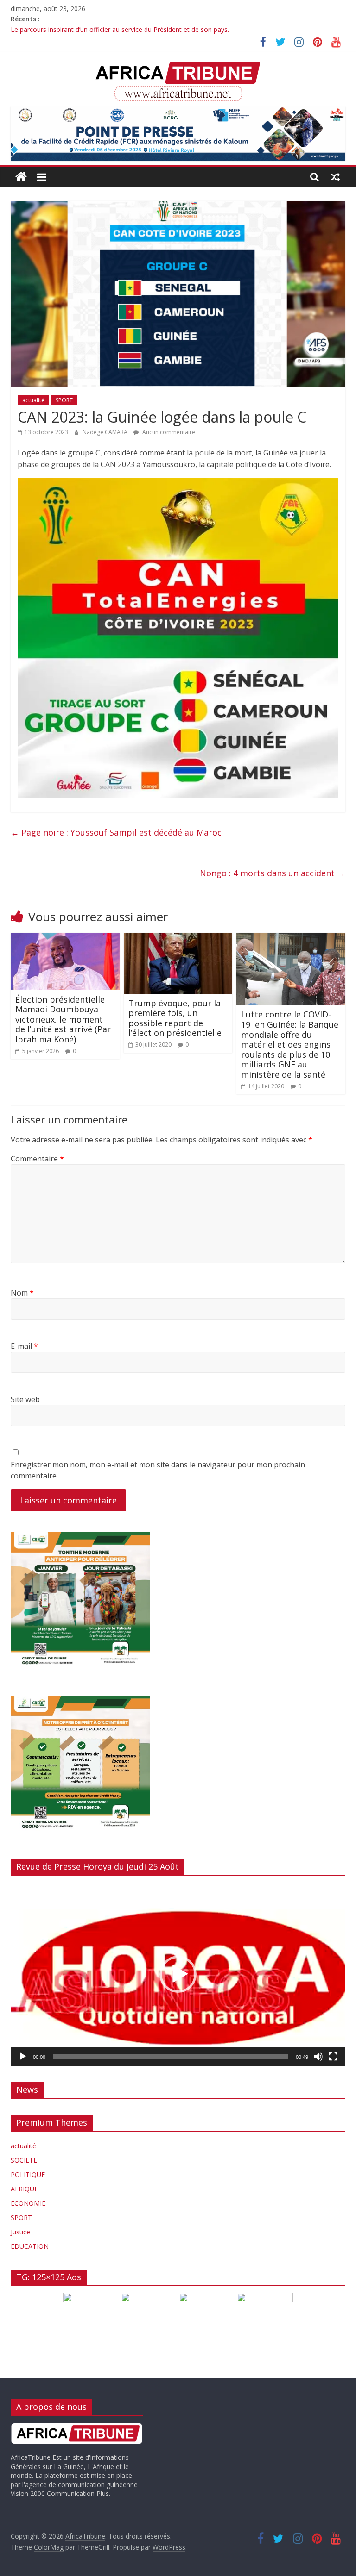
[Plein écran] (333, 2057)
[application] (178, 1974)
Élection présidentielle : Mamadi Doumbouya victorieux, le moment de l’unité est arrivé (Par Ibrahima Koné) (63, 1019)
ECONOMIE (28, 2203)
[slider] (171, 2057)
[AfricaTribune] (21, 177)
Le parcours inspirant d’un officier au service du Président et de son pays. (120, 29)
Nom (22, 1293)
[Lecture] (23, 2057)
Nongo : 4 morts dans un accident (273, 873)
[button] (178, 1974)
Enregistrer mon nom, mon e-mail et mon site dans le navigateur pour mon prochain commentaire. (158, 1470)
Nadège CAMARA (106, 432)
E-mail (24, 1346)
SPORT (64, 400)
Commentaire (37, 1159)
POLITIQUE (28, 2174)
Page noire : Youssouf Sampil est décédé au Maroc (116, 832)
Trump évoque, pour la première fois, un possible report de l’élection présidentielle (175, 1018)
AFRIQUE (24, 2189)
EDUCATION (30, 2246)
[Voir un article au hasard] (335, 177)
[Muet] (318, 2057)
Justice (20, 2232)
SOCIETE (24, 2160)
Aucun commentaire (168, 432)
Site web (25, 1399)
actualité (33, 400)
